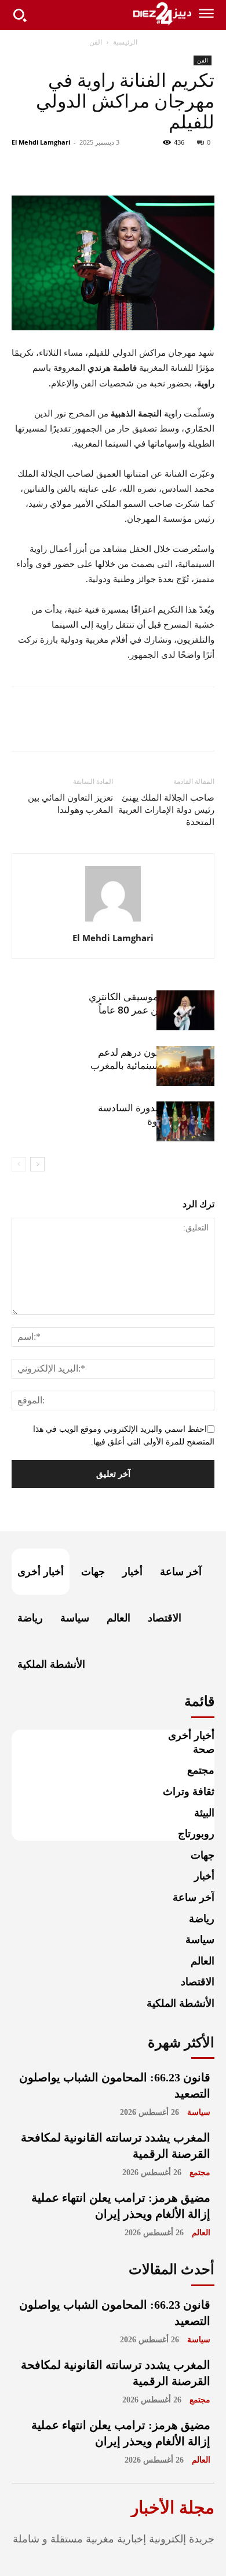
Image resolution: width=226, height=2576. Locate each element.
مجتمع (200, 2173)
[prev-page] (19, 1164)
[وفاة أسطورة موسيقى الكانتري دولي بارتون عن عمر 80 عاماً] (185, 1010)
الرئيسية (125, 42)
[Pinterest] (150, 168)
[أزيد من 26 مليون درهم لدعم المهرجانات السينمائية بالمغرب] (185, 1066)
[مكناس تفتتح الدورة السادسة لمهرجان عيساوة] (185, 1121)
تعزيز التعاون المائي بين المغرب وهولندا (70, 804)
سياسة (199, 2112)
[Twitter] (176, 168)
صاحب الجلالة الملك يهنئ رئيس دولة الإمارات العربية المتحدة (166, 810)
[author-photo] (113, 922)
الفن (96, 42)
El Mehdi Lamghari (41, 142)
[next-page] (37, 1164)
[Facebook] (203, 168)
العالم (201, 2233)
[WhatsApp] (123, 168)
